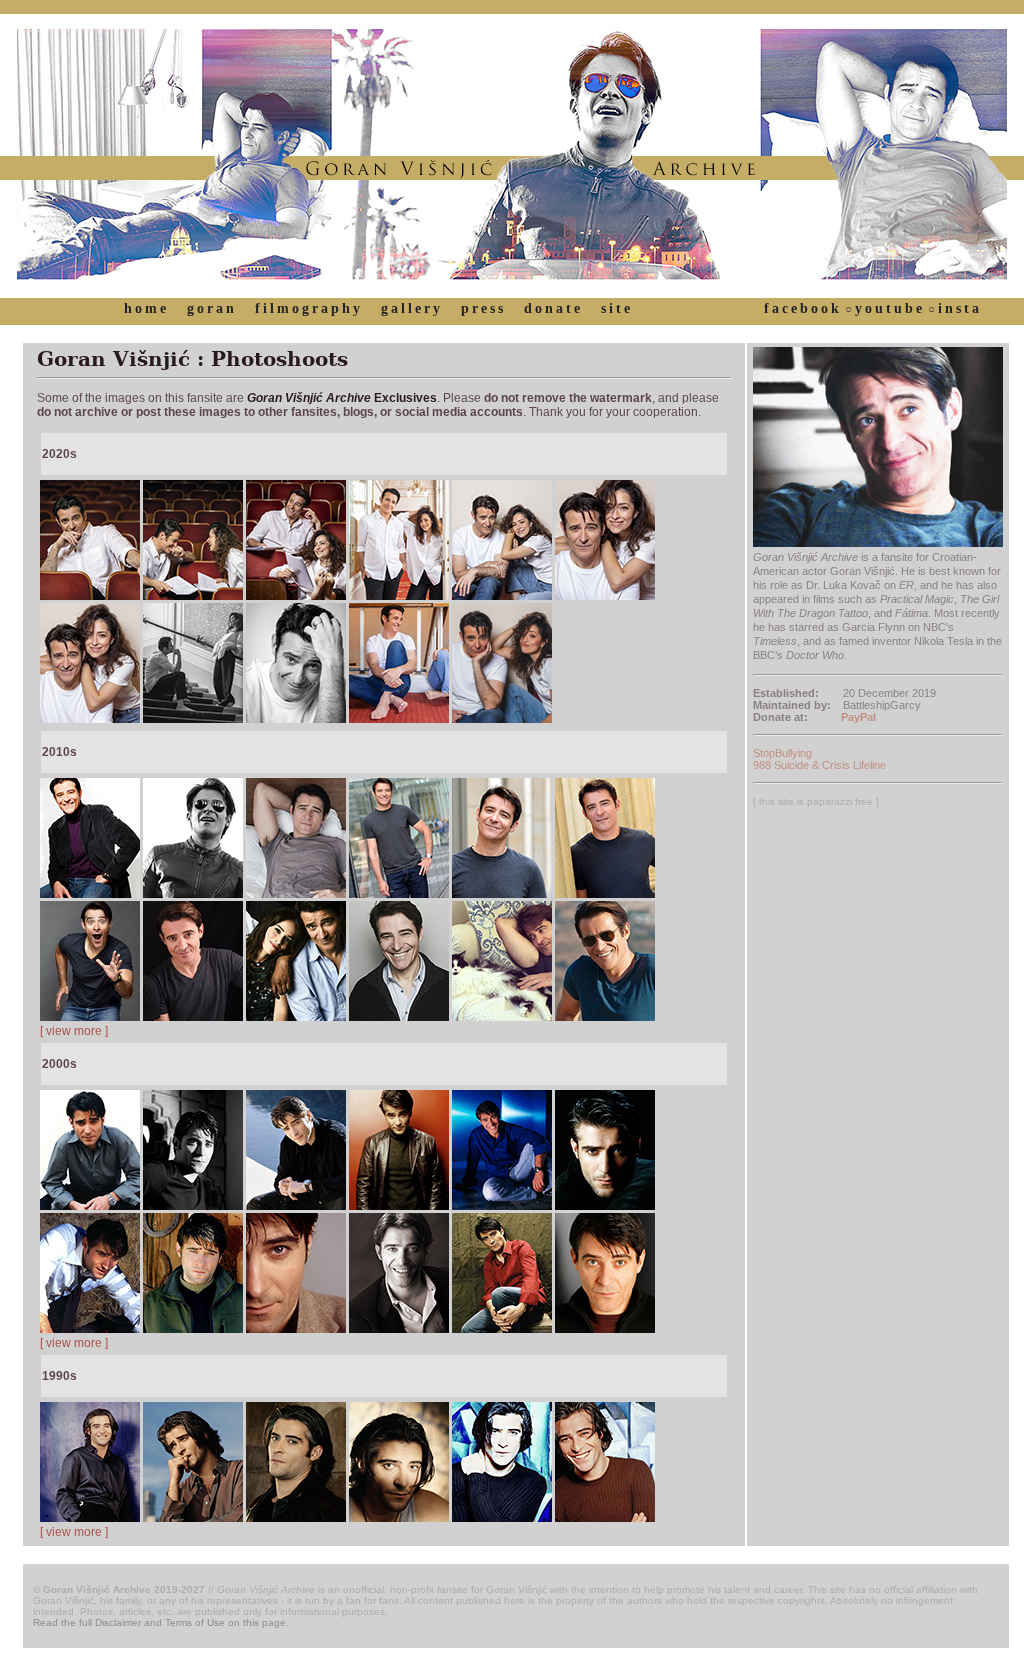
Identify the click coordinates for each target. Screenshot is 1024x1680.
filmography (309, 308)
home (146, 308)
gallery (412, 308)
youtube (890, 308)
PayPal (858, 717)
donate (553, 308)
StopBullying (782, 753)
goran (212, 308)
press (483, 308)
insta (960, 308)
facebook (803, 308)
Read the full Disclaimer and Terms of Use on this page (159, 1622)
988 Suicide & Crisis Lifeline (819, 765)
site (617, 308)
